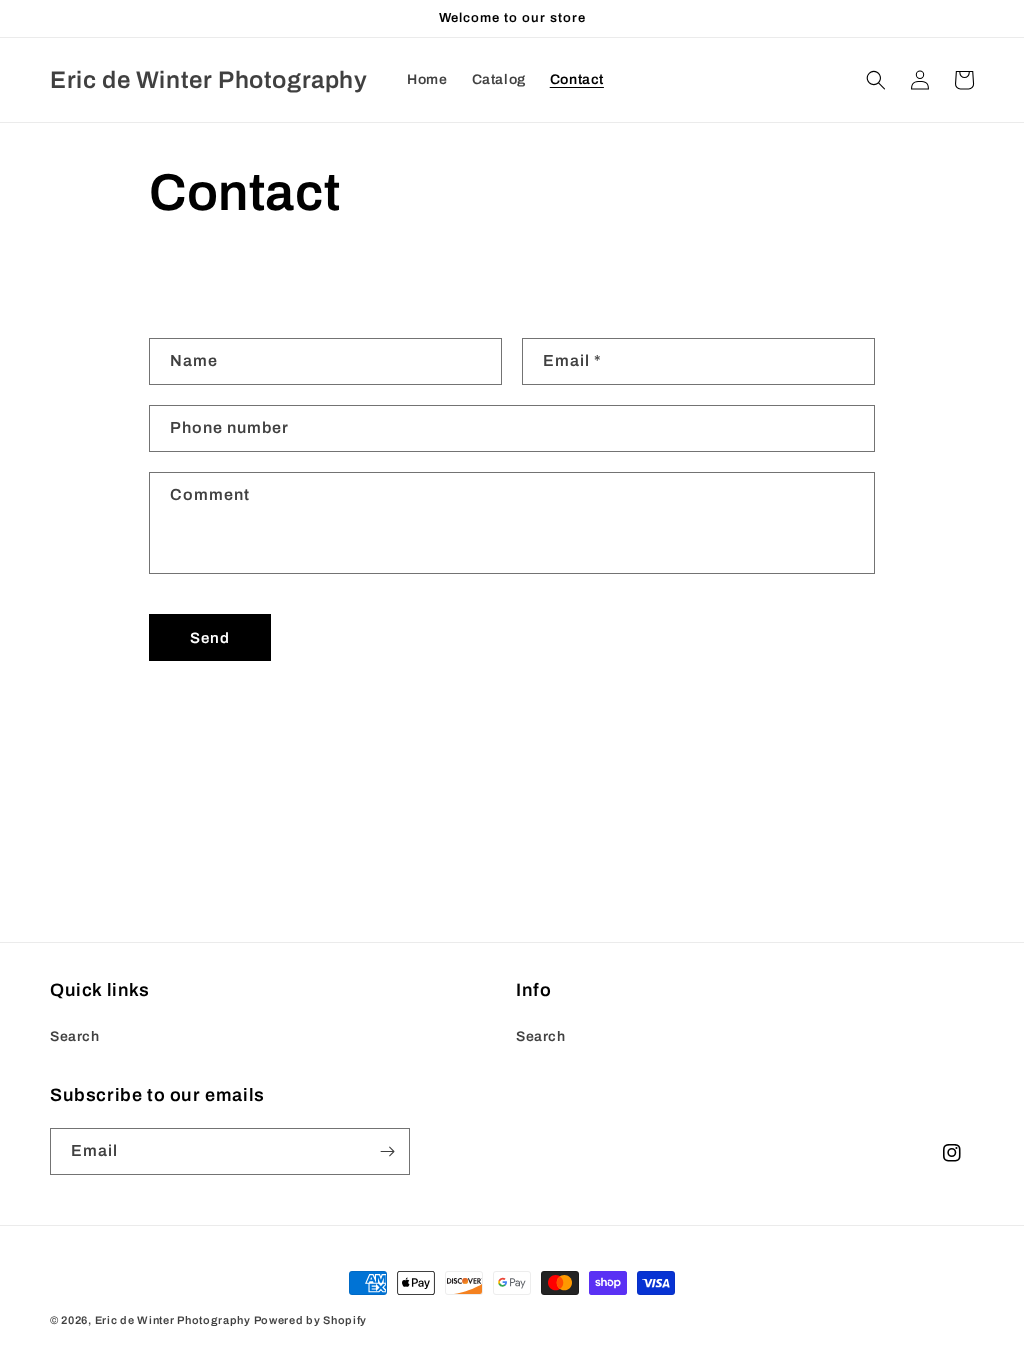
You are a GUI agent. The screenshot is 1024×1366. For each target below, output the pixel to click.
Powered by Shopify (311, 1320)
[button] (876, 80)
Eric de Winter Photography (173, 1320)
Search (75, 1036)
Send (210, 638)
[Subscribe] (387, 1151)
